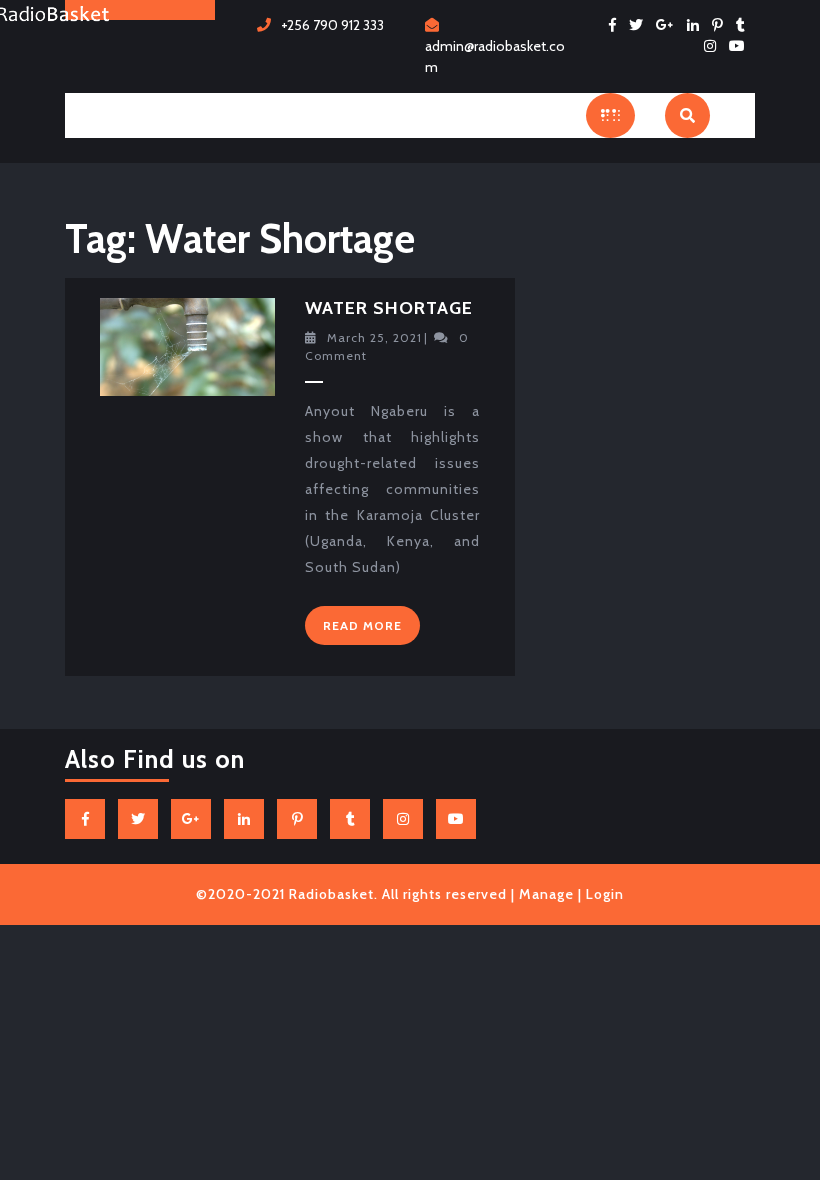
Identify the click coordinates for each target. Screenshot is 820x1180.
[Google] (670, 25)
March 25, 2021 (374, 337)
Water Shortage (389, 308)
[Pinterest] (722, 25)
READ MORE (371, 630)
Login (605, 894)
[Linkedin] (698, 25)
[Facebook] (617, 25)
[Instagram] (715, 46)
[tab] (610, 115)
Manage (546, 894)
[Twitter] (641, 25)
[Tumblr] (745, 25)
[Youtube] (742, 46)
